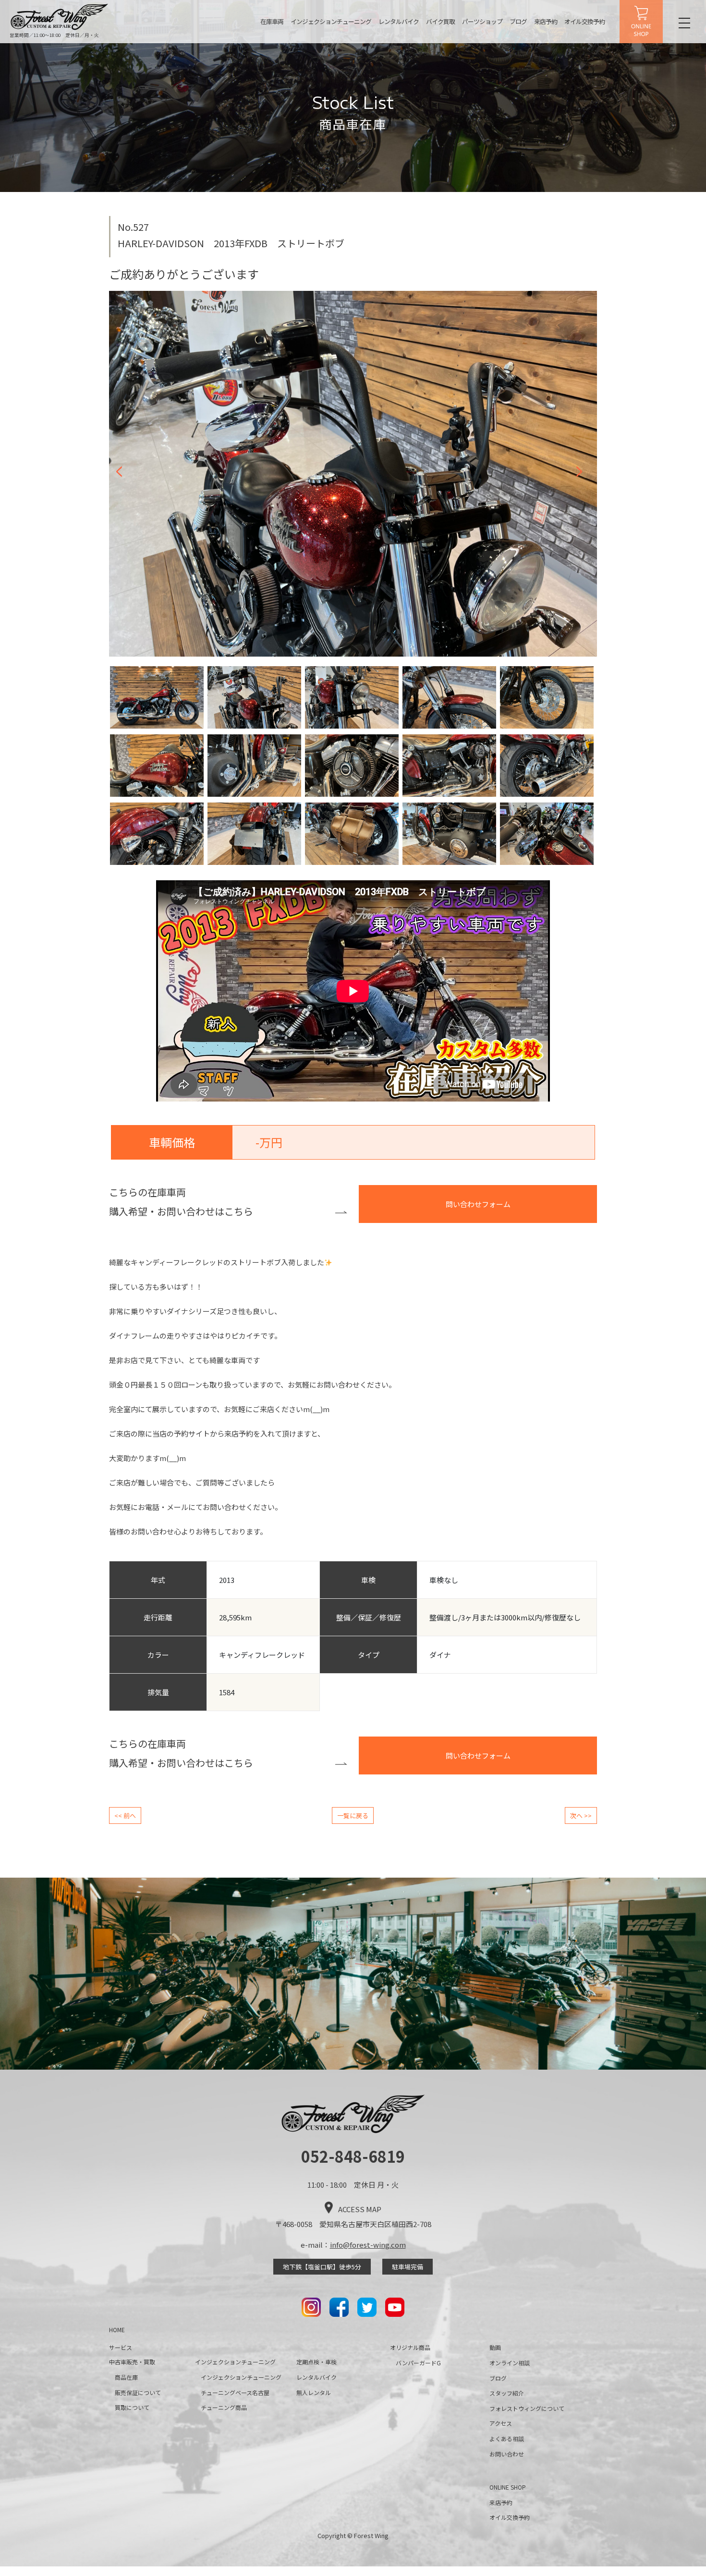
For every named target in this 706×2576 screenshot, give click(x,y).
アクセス (501, 2423)
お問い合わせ (507, 2454)
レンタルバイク (399, 21)
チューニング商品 (224, 2407)
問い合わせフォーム (478, 1204)
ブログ (518, 21)
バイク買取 (440, 21)
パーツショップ (482, 21)
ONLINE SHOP (641, 22)
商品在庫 (126, 2377)
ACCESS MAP (360, 2209)
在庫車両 (272, 21)
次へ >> (581, 1815)
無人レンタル (314, 2392)
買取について (132, 2407)
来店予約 (546, 21)
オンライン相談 (510, 2363)
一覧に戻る (353, 1815)
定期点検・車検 (316, 2362)
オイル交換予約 (584, 21)
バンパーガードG (418, 2363)
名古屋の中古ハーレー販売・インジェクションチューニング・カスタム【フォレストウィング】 (60, 17)
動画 (495, 2347)
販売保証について (138, 2392)
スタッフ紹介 (507, 2393)
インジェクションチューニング (331, 21)
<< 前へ (125, 1815)
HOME (117, 2330)
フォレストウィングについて (527, 2408)
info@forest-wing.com (368, 2245)
